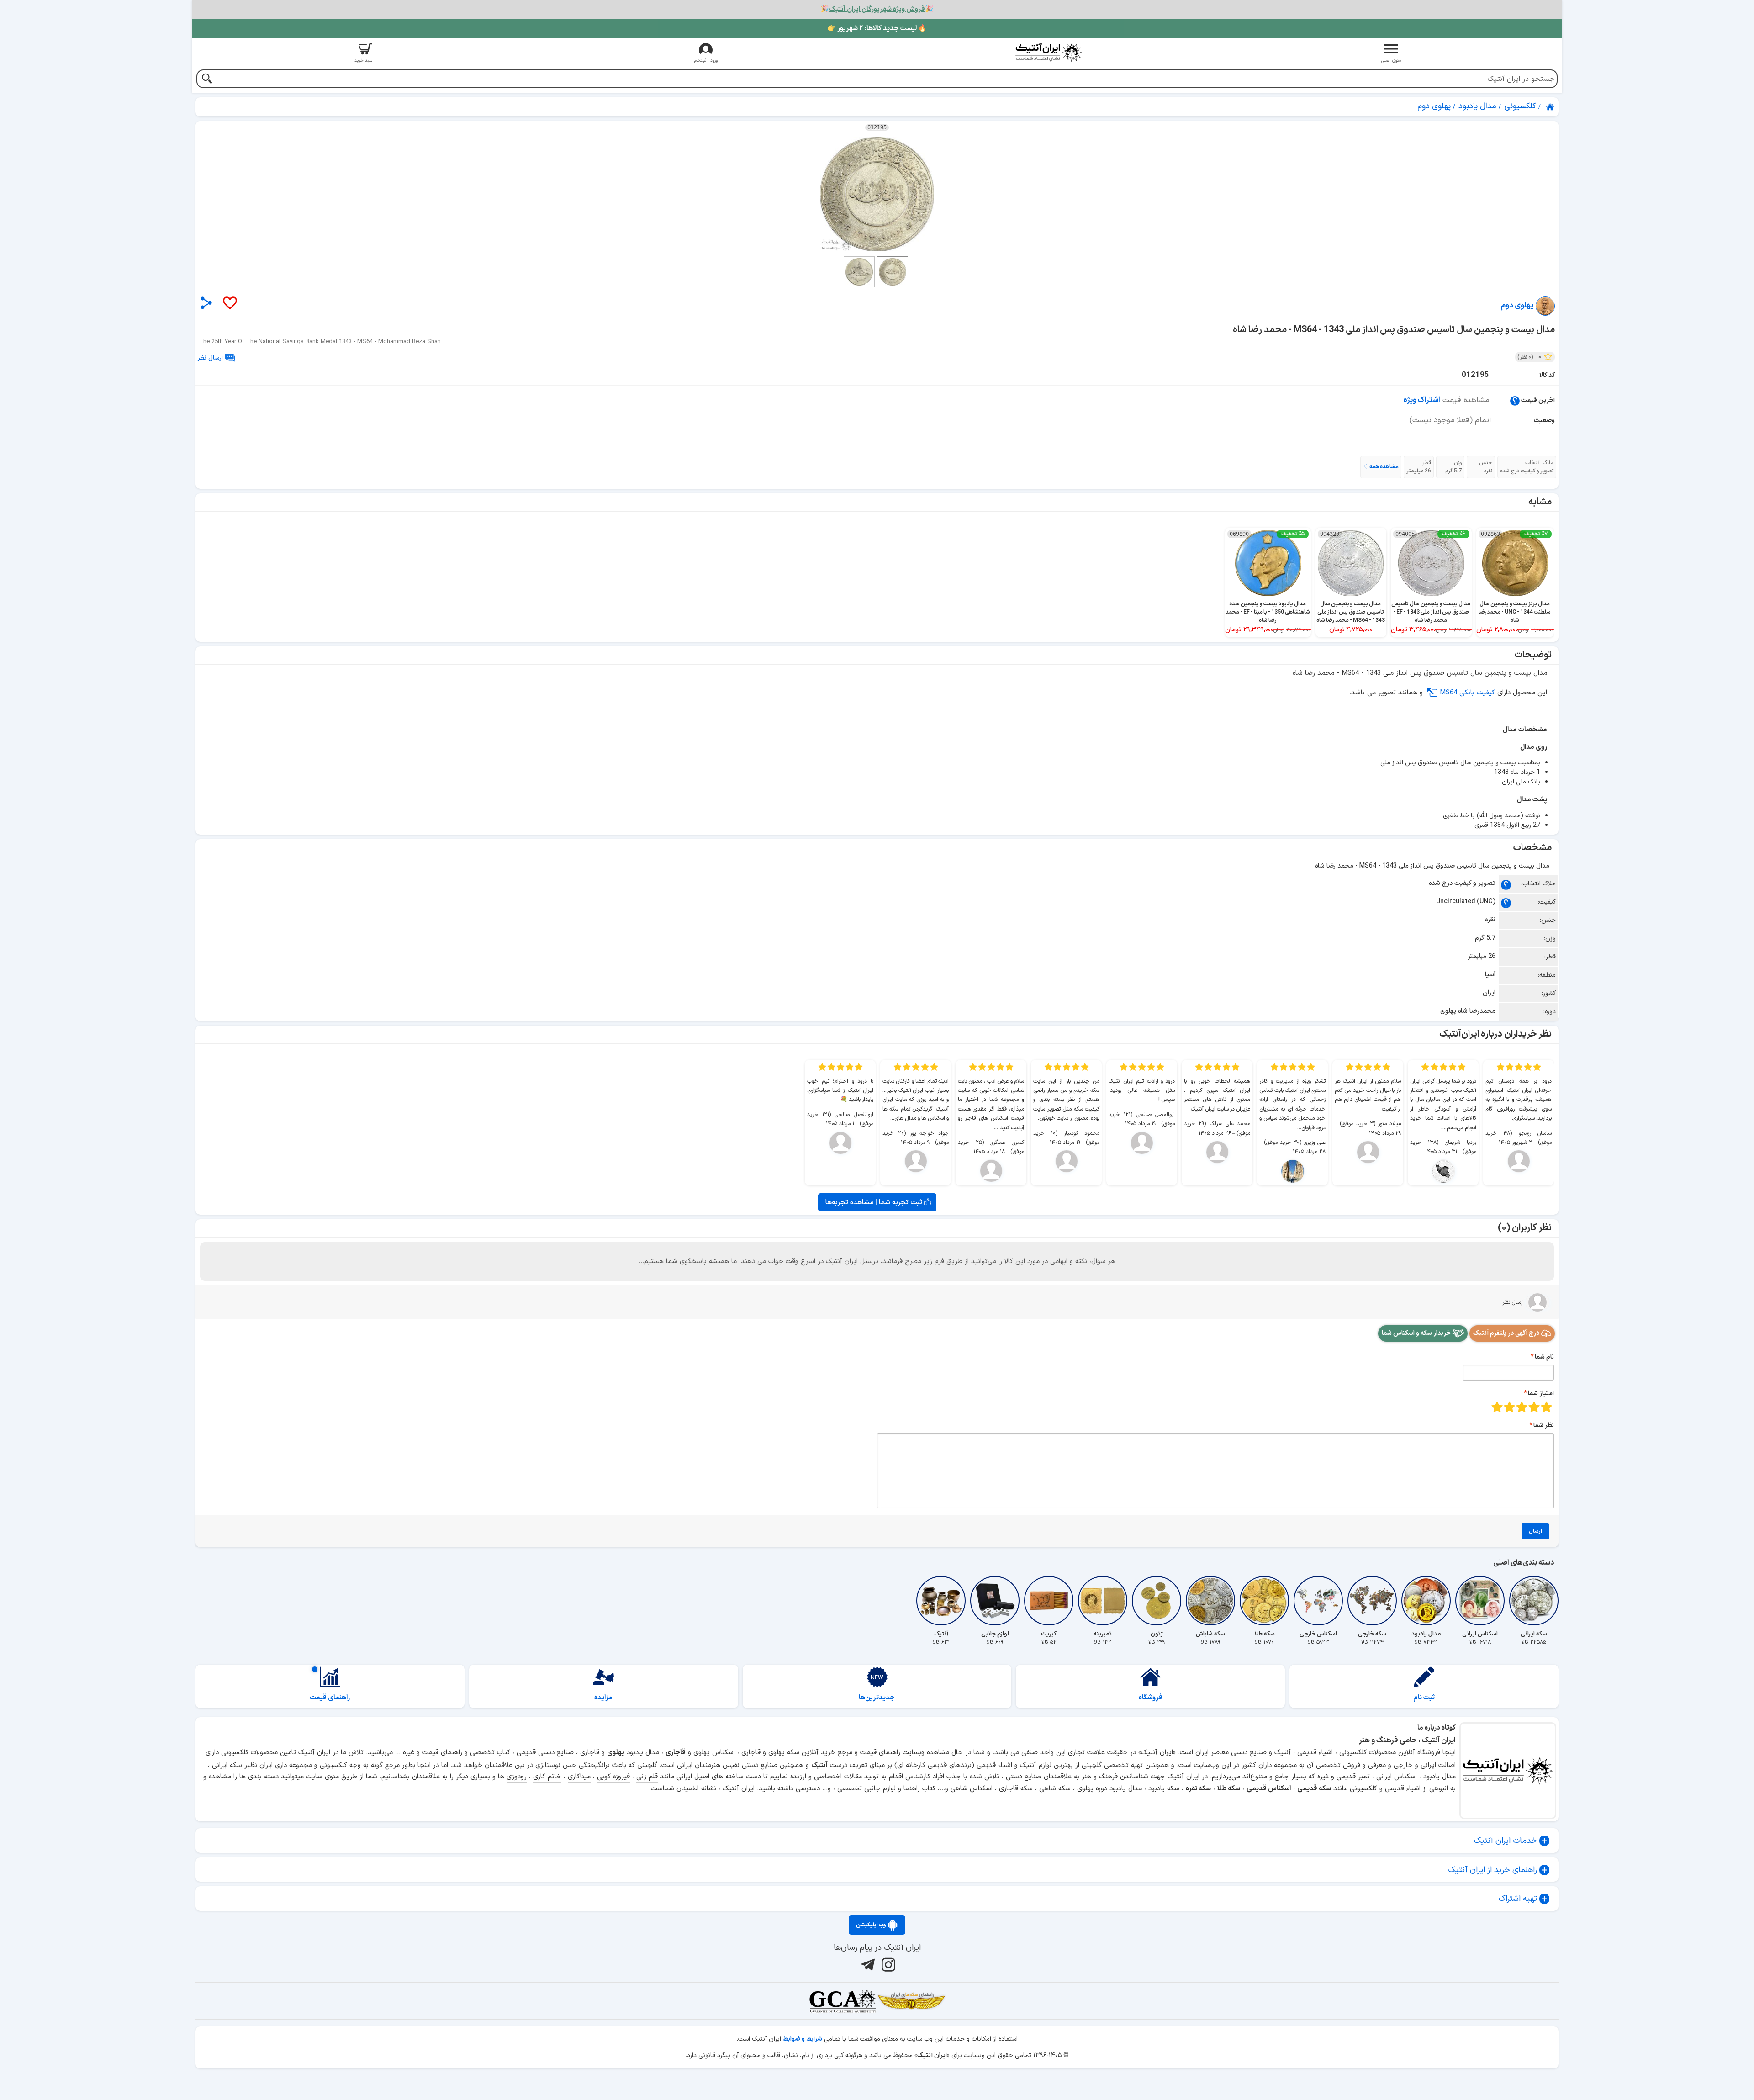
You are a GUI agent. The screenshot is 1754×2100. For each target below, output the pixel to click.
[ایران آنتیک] (1551, 107)
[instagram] (887, 1965)
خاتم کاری (547, 1777)
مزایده (603, 1698)
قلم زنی (647, 1777)
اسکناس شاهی (972, 1789)
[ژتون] (1157, 1601)
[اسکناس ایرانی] (1480, 1601)
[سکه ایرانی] (1534, 1601)
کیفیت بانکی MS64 (1467, 693)
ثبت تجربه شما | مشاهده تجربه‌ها (875, 1202)
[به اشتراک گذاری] (206, 303)
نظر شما (1544, 1426)
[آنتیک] (941, 1601)
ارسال (1535, 1531)
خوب (1509, 1407)
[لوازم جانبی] (995, 1601)
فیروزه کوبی (613, 1777)
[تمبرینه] (1103, 1601)
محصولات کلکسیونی (249, 1753)
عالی (1497, 1407)
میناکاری (579, 1777)
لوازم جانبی (880, 1789)
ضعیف (1546, 1407)
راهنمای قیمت (330, 1698)
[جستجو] (207, 80)
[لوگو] (1048, 52)
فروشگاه (1151, 1698)
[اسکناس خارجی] (1318, 1601)
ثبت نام (1424, 1698)
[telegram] (867, 1965)
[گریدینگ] (843, 2001)
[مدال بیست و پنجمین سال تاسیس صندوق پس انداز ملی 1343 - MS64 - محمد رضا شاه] (877, 194)
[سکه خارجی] (1372, 1601)
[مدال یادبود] (1426, 1601)
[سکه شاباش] (1210, 1601)
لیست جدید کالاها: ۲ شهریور (877, 29)
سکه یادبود (1164, 1789)
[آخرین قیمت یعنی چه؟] (1515, 400)
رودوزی (517, 1777)
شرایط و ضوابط (803, 2039)
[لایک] (229, 304)
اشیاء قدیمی (994, 1765)
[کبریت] (1049, 1601)
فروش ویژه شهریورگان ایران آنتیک (877, 9)
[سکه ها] (911, 2001)
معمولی (1534, 1407)
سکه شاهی (1055, 1789)
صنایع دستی (760, 1765)
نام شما (1544, 1357)
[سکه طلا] (1264, 1601)
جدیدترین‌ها (877, 1698)
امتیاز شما (1541, 1394)
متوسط (1522, 1407)
